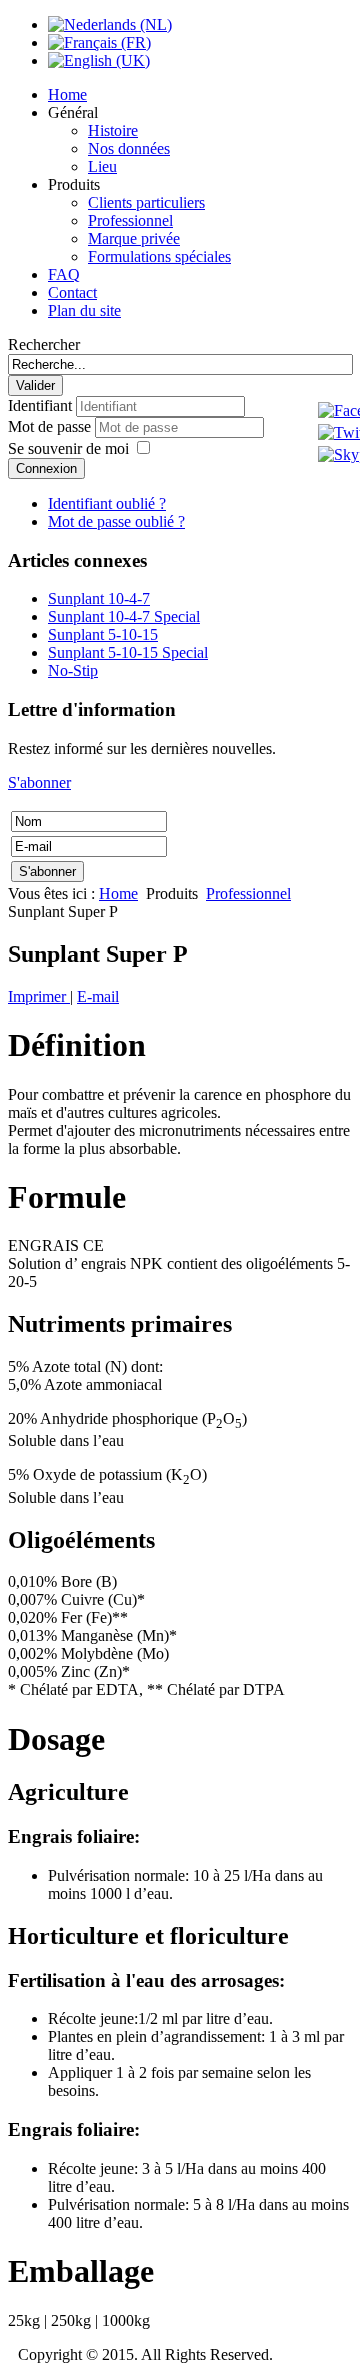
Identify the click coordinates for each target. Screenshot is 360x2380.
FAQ (64, 274)
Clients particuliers (146, 202)
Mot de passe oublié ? (116, 521)
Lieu (102, 166)
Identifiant (40, 405)
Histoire (113, 130)
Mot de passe (51, 426)
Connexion (46, 468)
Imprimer (39, 996)
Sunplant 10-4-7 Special (124, 616)
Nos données (129, 148)
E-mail (98, 996)
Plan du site (84, 310)
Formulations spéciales (159, 256)
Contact (72, 292)
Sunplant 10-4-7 (99, 598)
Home (67, 94)
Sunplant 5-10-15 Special (128, 652)
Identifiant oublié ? (107, 503)
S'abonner (39, 782)
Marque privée (134, 238)
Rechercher (44, 344)
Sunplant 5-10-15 (103, 634)
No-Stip (73, 670)
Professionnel (130, 220)
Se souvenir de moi (68, 448)
